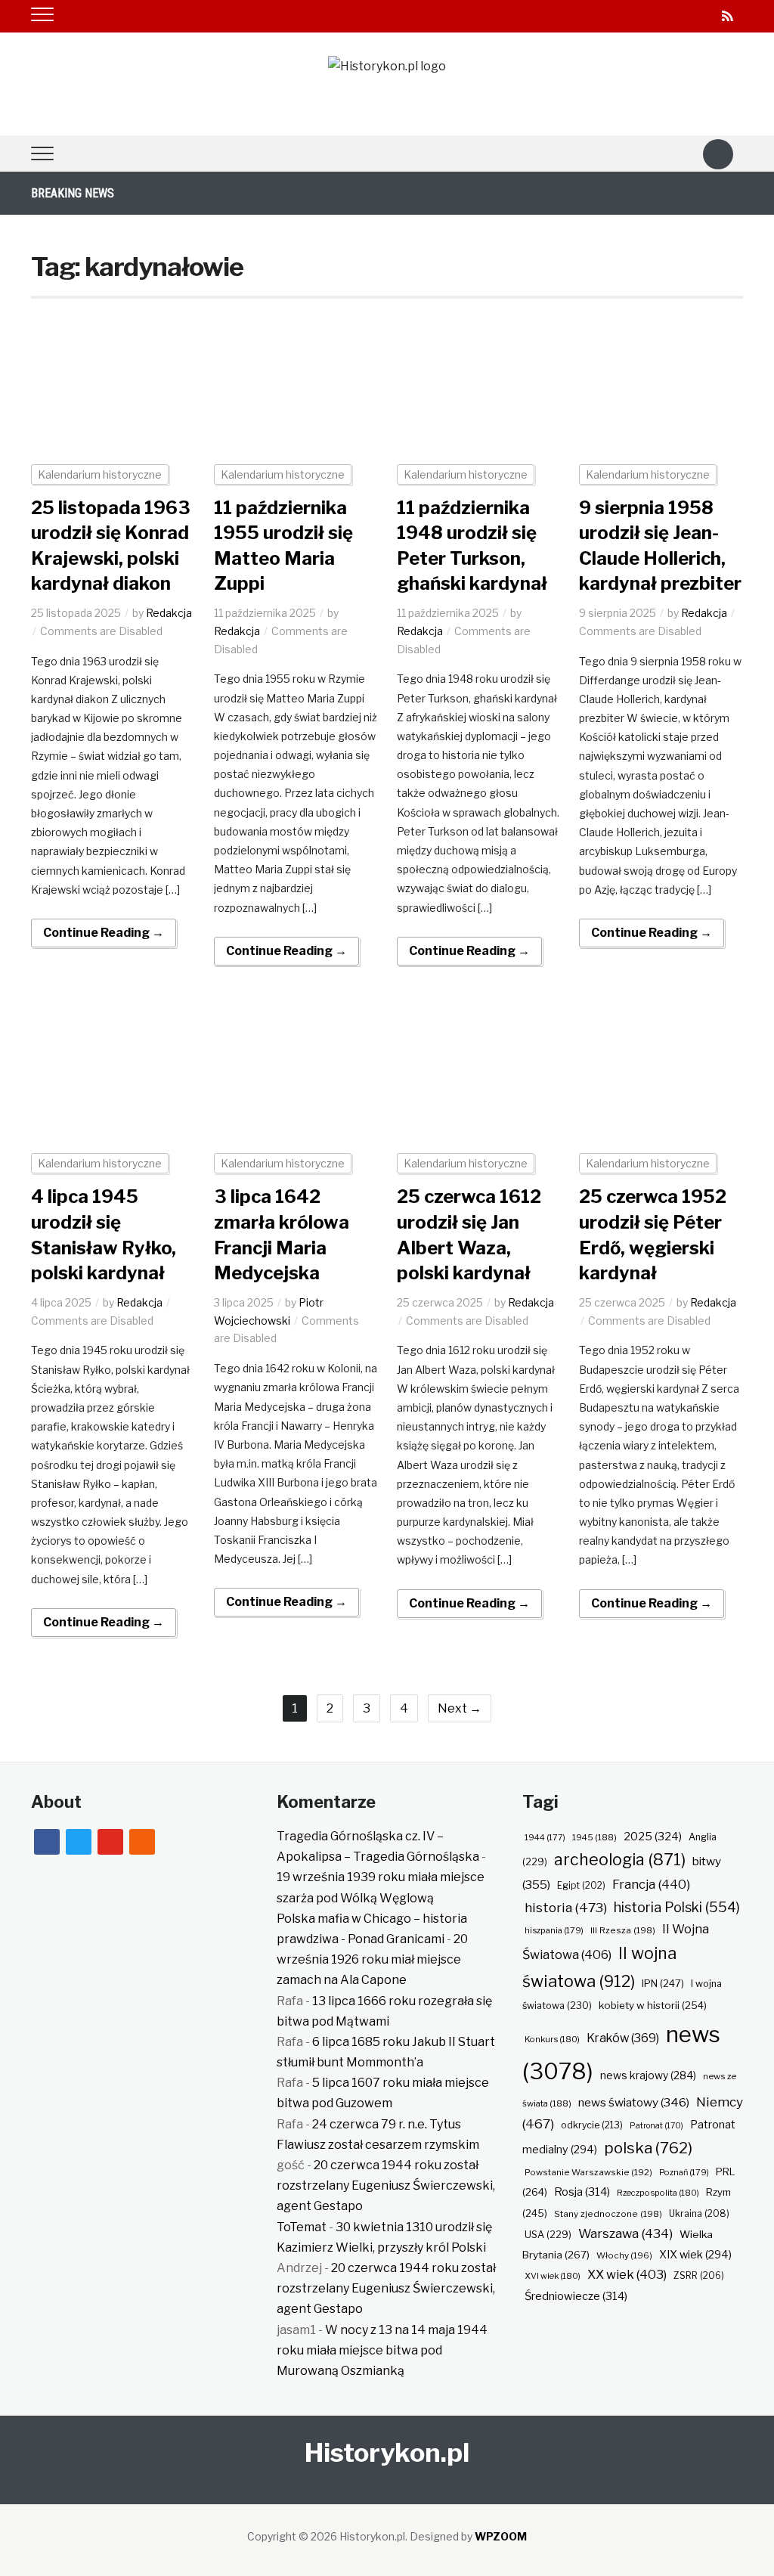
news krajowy (648, 2075)
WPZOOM (501, 2536)
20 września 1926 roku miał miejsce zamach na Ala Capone (372, 1959)
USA (548, 2235)
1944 (545, 1837)
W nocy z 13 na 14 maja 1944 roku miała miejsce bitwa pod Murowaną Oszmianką (382, 2350)
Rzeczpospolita (658, 2193)
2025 (653, 1837)
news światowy (634, 2102)
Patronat (656, 2126)
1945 (594, 1837)
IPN (663, 1983)
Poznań (684, 2172)
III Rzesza (623, 1930)
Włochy (624, 2255)
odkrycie (592, 2125)
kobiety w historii (653, 2005)
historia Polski (677, 1907)
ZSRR (699, 2275)
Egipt (581, 1886)
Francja (651, 1884)
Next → (460, 1708)
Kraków (623, 2038)
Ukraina (699, 2213)
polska (648, 2148)
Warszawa (625, 2233)
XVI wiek (553, 2276)
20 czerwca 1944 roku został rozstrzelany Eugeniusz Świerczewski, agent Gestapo (386, 2185)
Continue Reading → (104, 933)
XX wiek (627, 2274)
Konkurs (552, 2039)
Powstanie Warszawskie (588, 2172)
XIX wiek (695, 2254)
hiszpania (554, 1930)
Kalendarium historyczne (100, 474)
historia (566, 1907)
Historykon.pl (387, 2452)
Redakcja (169, 613)
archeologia (620, 1860)
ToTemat (302, 2227)
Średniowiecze (576, 2296)
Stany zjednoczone (608, 2214)
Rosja (582, 2192)
